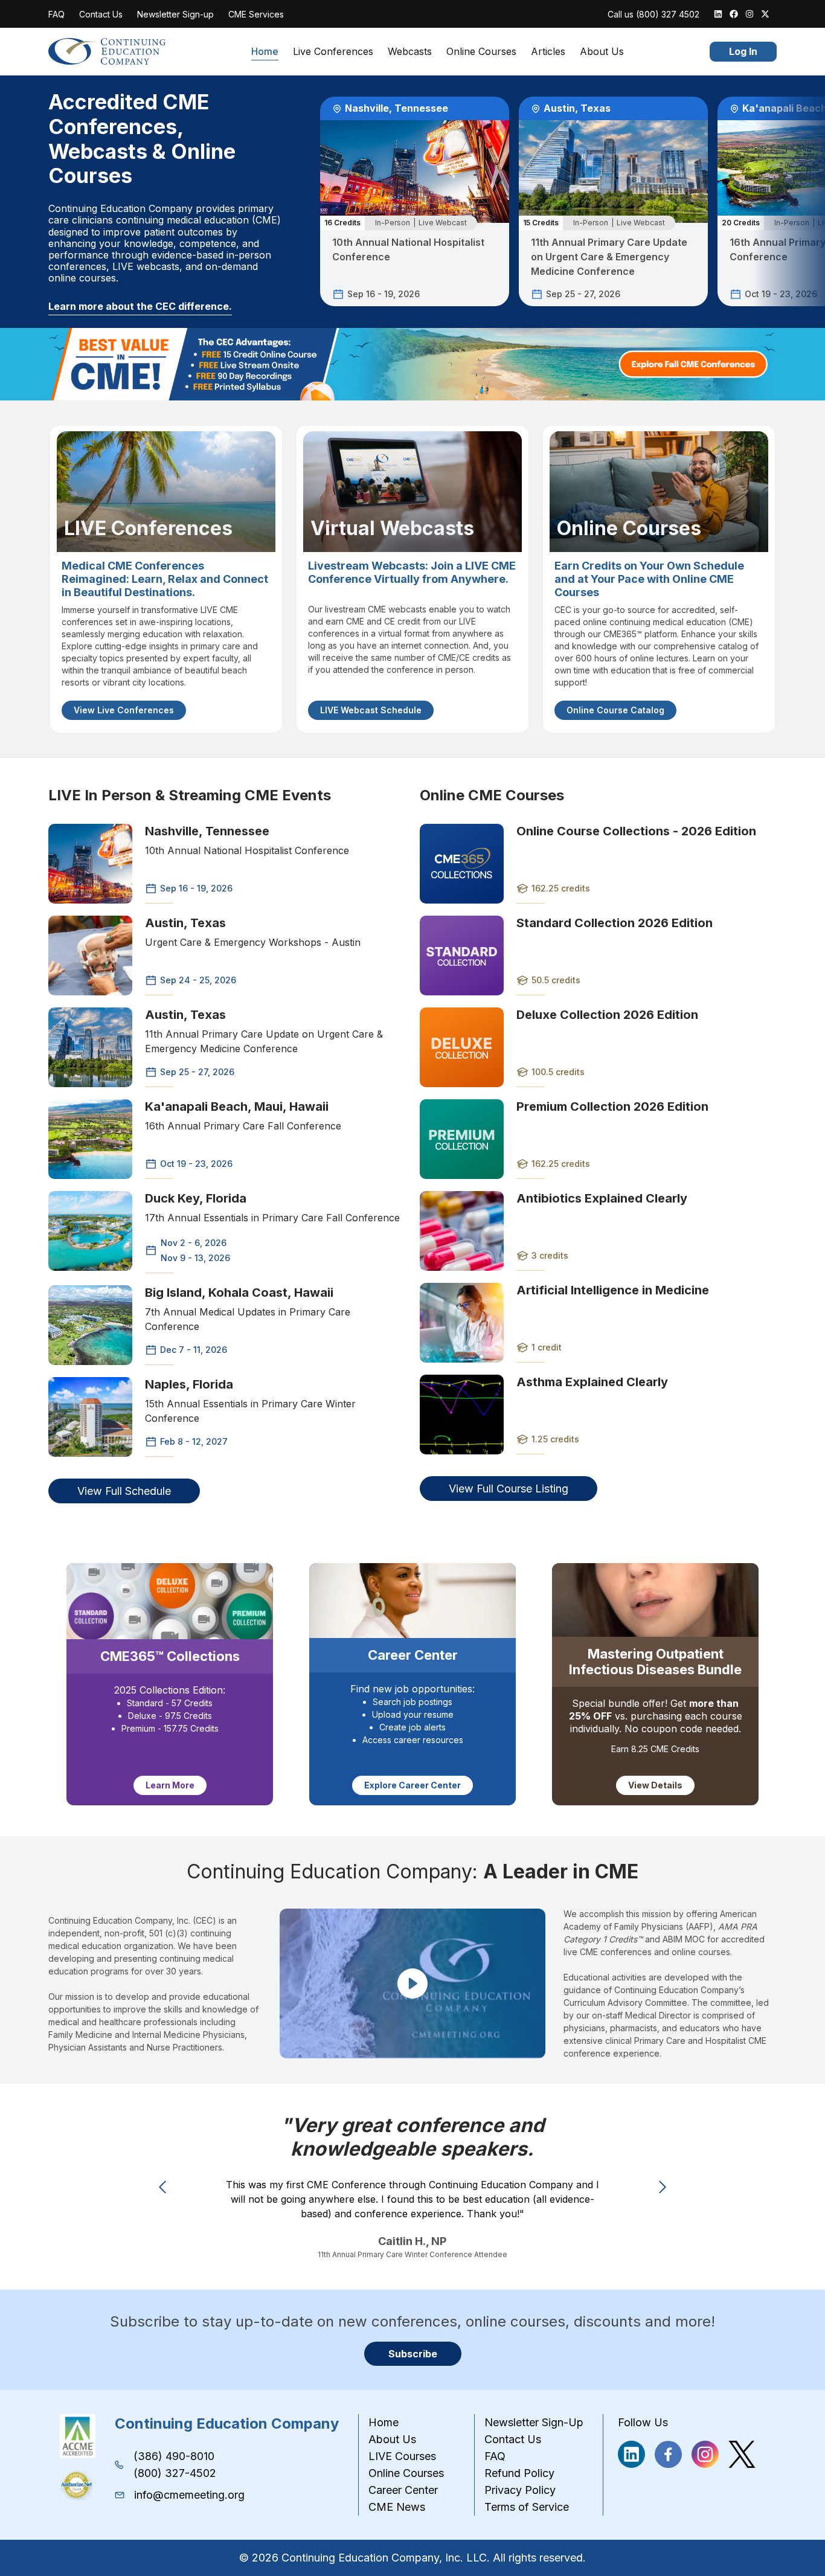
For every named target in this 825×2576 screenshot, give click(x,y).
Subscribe (413, 2354)
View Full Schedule (124, 1491)
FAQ (56, 14)
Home (265, 52)
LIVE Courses (402, 2456)
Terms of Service (527, 2507)
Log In (743, 51)
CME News (397, 2507)
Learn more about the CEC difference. (140, 306)
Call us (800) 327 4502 (653, 14)
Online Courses (481, 52)
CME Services (256, 14)
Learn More (170, 1785)
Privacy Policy (520, 2490)
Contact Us (101, 14)
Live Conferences (333, 52)
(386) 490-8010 (174, 2456)
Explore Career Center (412, 1785)
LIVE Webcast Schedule (371, 710)
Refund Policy (519, 2473)
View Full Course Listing (509, 1489)
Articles (548, 52)
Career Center (403, 2490)
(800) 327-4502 (175, 2473)
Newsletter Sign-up (175, 14)
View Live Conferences (124, 710)
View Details (655, 1785)
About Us (602, 52)
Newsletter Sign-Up (534, 2422)
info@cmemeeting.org (189, 2495)
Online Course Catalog (615, 710)
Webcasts (410, 52)
